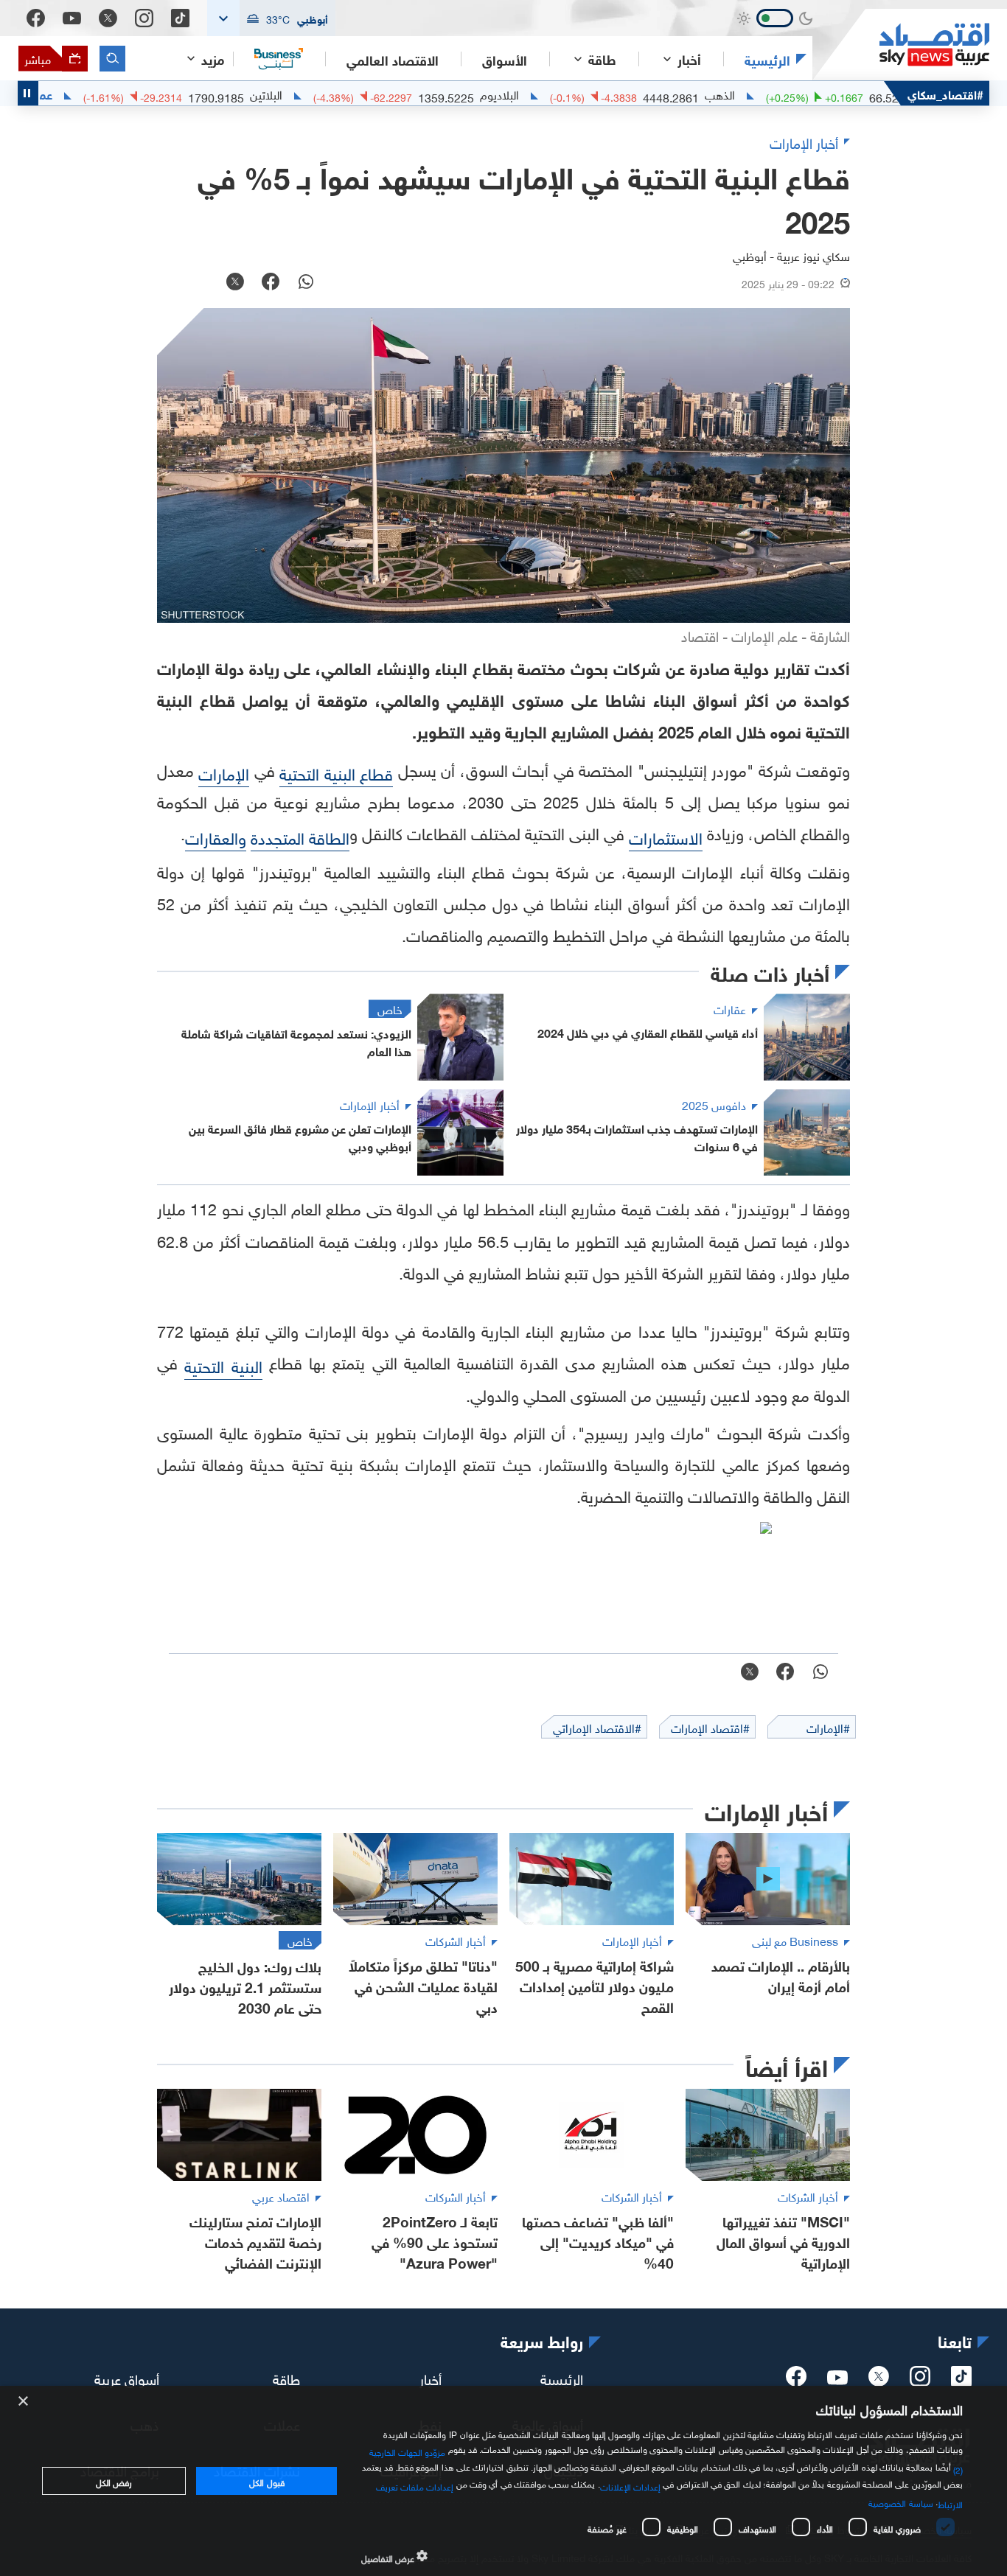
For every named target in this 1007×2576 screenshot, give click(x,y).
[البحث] (112, 59)
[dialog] (503, 2481)
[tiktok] (961, 2381)
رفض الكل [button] (114, 2481)
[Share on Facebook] (271, 283)
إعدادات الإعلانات (630, 2485)
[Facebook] (36, 18)
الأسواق (505, 59)
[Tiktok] (180, 18)
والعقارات (216, 836)
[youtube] (837, 2379)
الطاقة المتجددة (300, 836)
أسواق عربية (127, 2377)
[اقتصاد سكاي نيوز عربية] (901, 45)
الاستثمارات (666, 836)
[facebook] (796, 2381)
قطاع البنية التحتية (336, 772)
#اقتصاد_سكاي (945, 93)
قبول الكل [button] (266, 2481)
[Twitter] (108, 18)
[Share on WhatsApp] (306, 283)
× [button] (24, 2402)
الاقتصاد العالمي (393, 59)
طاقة (286, 2377)
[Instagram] (144, 18)
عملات (90, 94)
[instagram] (920, 2381)
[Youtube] (72, 18)
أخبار (431, 2377)
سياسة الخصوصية (900, 2502)
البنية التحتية (223, 1365)
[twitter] (879, 2381)
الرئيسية (767, 59)
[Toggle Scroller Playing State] (28, 93)
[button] (271, 18)
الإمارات (224, 772)
